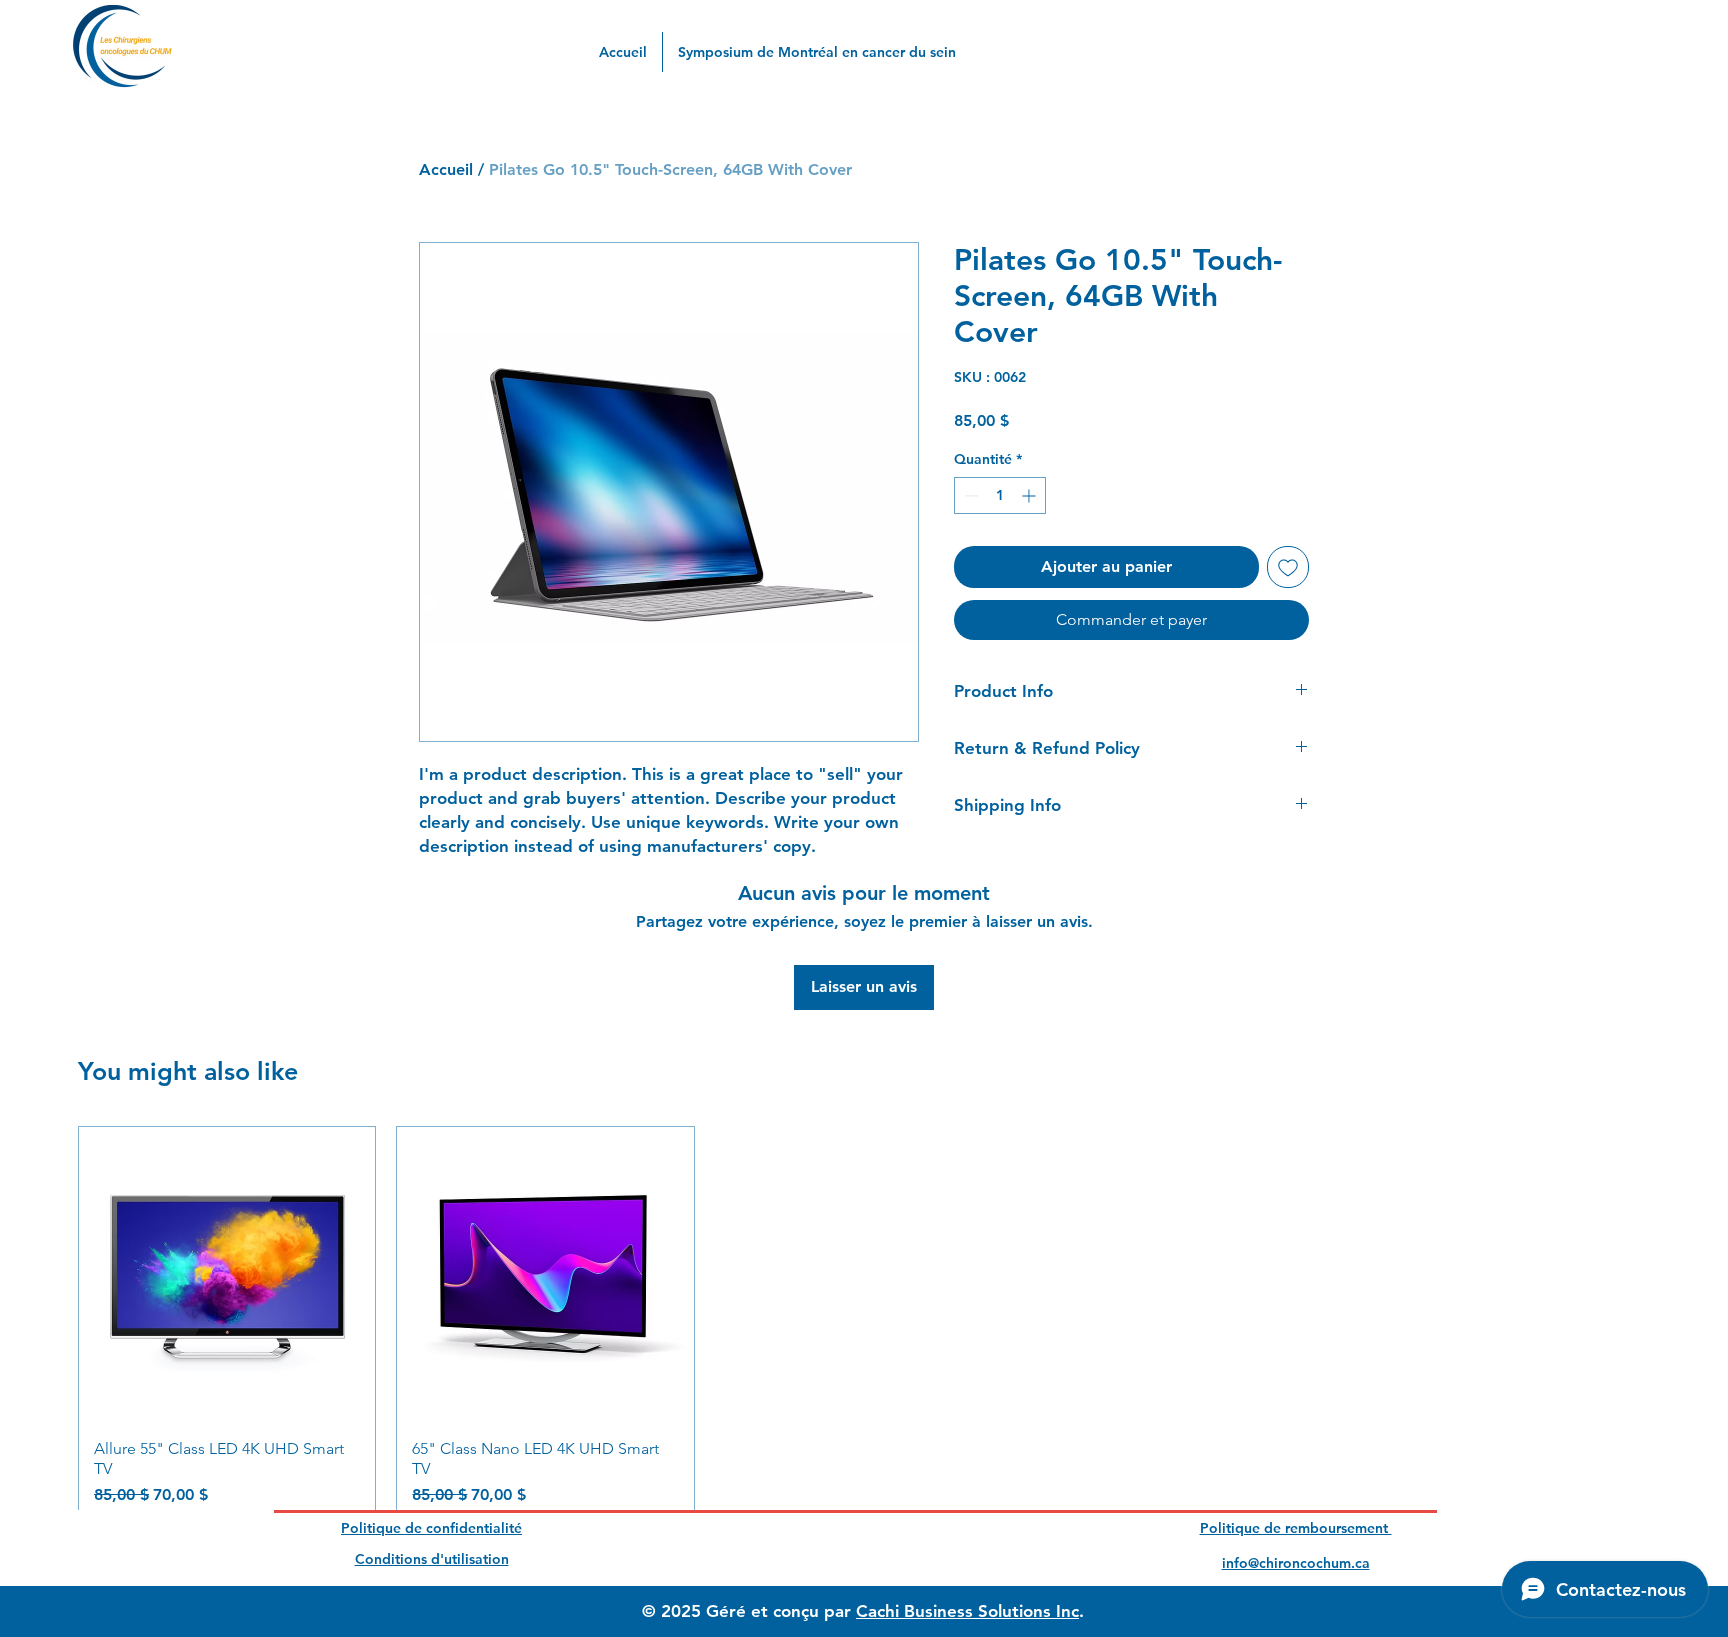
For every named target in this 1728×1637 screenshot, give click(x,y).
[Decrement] (969, 495)
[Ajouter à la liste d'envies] (1288, 567)
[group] (864, 1324)
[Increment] (1030, 495)
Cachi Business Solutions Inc (967, 1611)
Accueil (446, 169)
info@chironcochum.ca (1296, 1563)
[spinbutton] (1000, 495)
